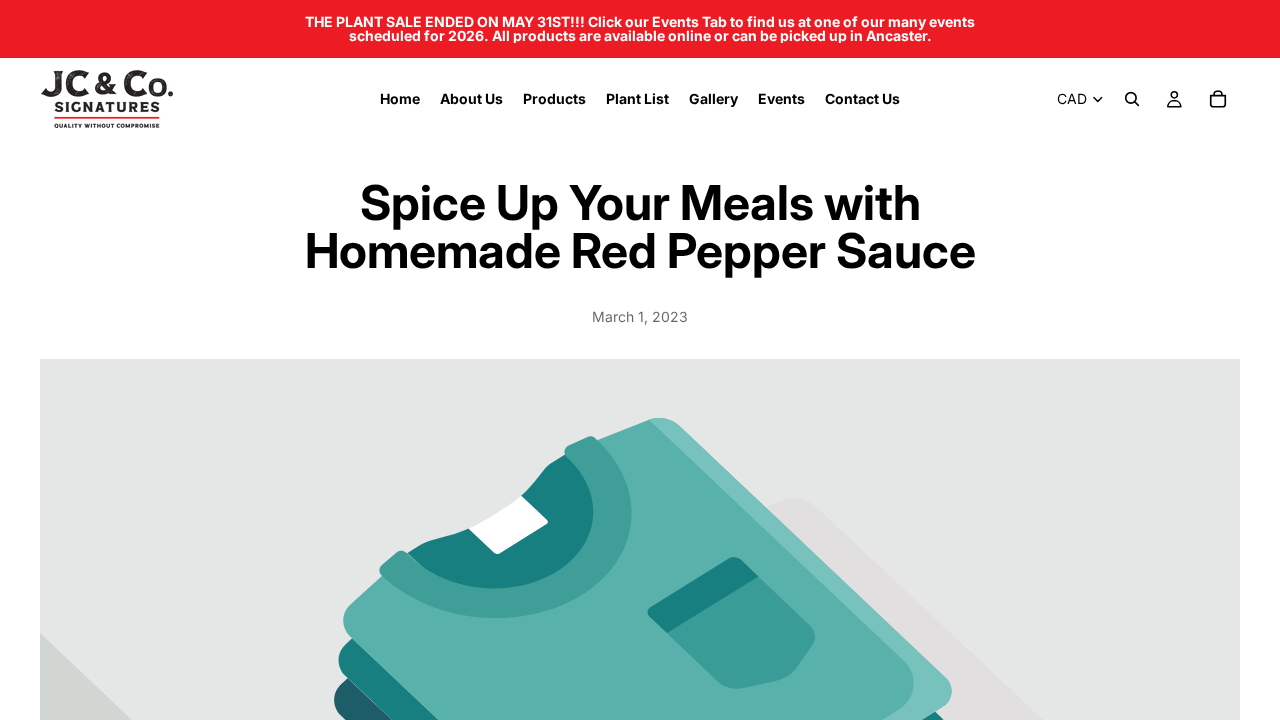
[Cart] (1218, 99)
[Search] (1132, 99)
